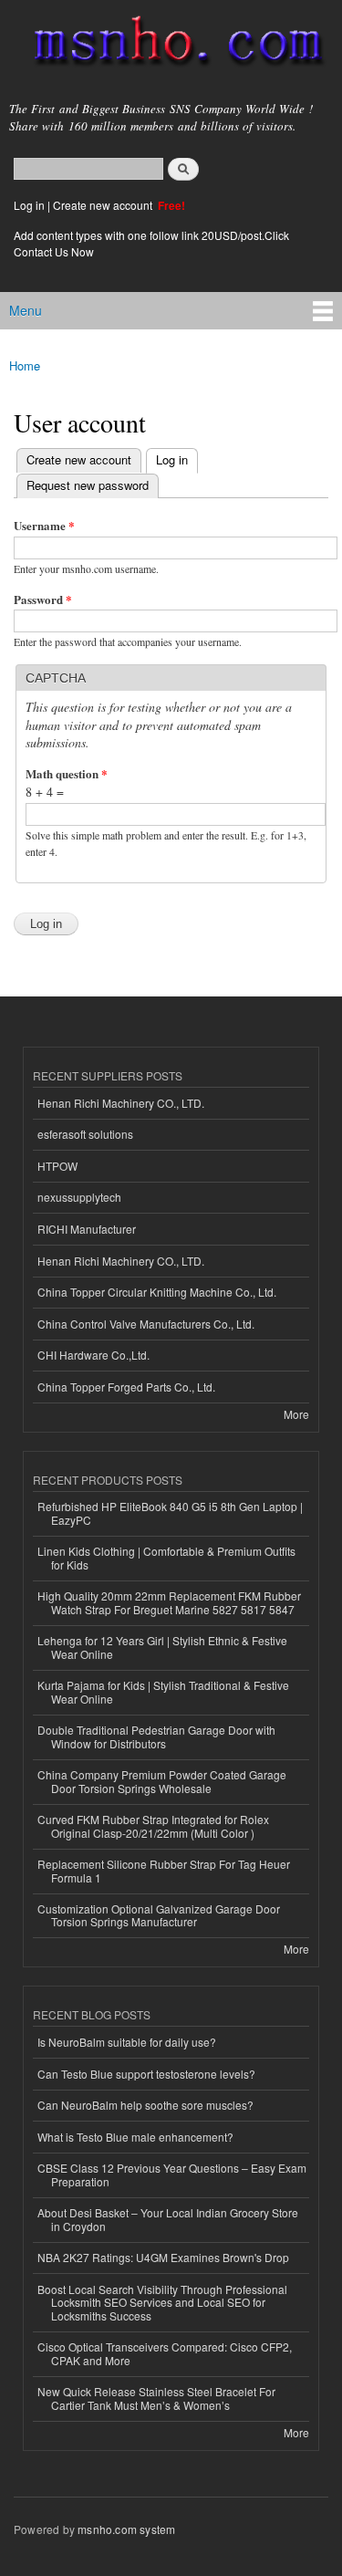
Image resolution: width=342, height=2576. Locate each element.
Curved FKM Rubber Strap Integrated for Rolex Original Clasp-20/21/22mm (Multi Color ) (153, 1825)
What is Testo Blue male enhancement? (135, 2137)
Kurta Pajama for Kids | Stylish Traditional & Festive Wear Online (163, 1691)
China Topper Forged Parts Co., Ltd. (126, 1387)
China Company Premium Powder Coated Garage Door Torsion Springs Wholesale (162, 1781)
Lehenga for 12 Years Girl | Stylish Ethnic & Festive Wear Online (162, 1647)
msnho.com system (126, 2529)
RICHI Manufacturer (87, 1229)
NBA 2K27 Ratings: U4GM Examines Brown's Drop (163, 2257)
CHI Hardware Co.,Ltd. (93, 1355)
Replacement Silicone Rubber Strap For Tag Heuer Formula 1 (164, 1870)
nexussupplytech (79, 1197)
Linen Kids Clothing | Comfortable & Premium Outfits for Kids (166, 1557)
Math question (67, 773)
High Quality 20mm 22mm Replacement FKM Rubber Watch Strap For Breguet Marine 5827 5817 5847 (169, 1602)
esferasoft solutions (85, 1134)
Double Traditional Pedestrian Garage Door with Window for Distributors (156, 1736)
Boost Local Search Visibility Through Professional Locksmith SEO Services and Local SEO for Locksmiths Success (162, 2302)
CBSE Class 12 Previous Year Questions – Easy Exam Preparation (172, 2174)
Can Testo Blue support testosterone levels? (146, 2074)
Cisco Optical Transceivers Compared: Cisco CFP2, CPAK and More (165, 2353)
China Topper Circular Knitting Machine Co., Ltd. (157, 1292)
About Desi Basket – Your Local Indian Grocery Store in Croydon (168, 2219)
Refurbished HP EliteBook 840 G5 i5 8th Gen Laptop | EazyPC (170, 1512)
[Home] (171, 45)
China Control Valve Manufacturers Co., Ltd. (146, 1324)
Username (44, 525)
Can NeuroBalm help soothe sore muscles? (145, 2105)
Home (25, 365)
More (296, 1414)
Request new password (88, 485)
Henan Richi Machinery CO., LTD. (121, 1103)
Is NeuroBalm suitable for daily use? (127, 2042)
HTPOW (57, 1166)
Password (43, 599)
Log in (29, 205)
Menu (26, 310)
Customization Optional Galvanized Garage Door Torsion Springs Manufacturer (159, 1915)
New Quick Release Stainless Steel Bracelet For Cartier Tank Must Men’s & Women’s (156, 2398)
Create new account (104, 205)
